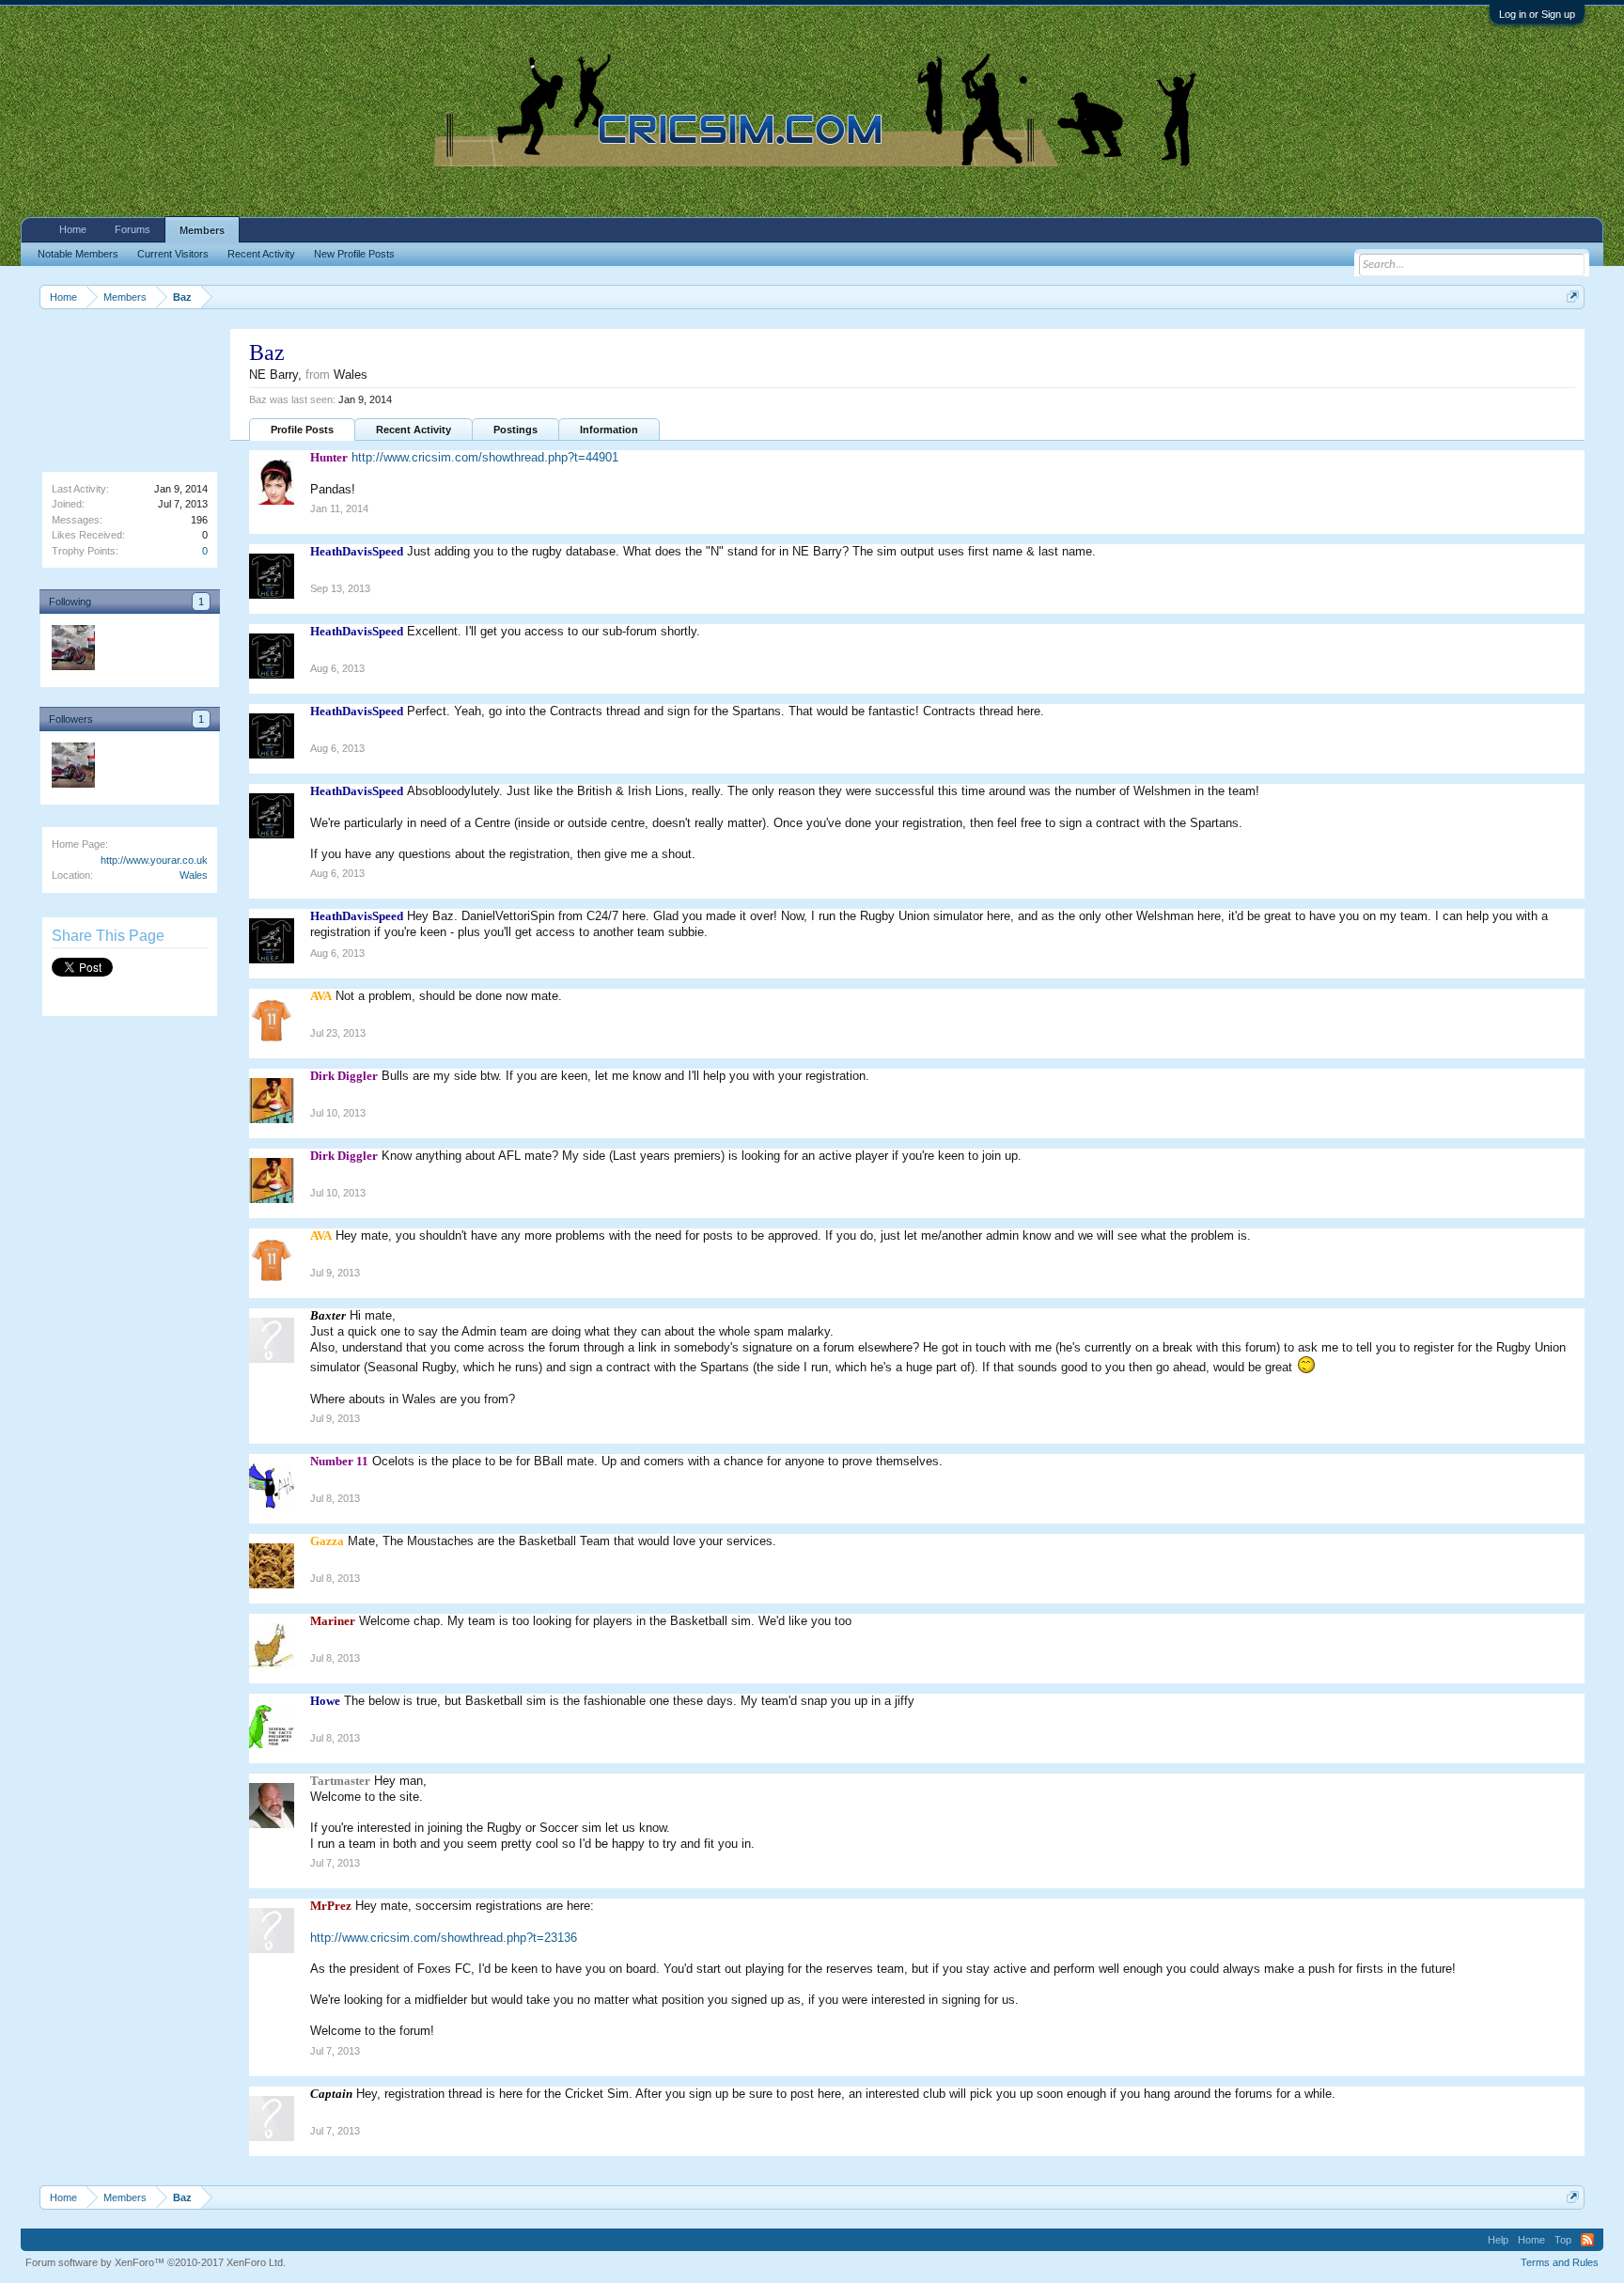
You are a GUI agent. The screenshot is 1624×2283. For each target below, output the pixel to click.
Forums (133, 229)
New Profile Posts (354, 254)
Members (202, 230)
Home (73, 229)
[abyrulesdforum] (72, 650)
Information (609, 430)
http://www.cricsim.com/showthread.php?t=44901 (485, 457)
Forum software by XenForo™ (156, 2262)
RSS (1587, 2240)
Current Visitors (173, 254)
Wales (194, 875)
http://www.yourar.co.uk (154, 860)
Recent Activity (414, 430)
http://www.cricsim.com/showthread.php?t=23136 (444, 1938)
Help (1498, 2240)
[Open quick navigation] (1573, 297)
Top (1563, 2240)
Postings (515, 430)
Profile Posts (302, 430)
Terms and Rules (1560, 2262)
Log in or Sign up (1537, 14)
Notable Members (78, 254)
